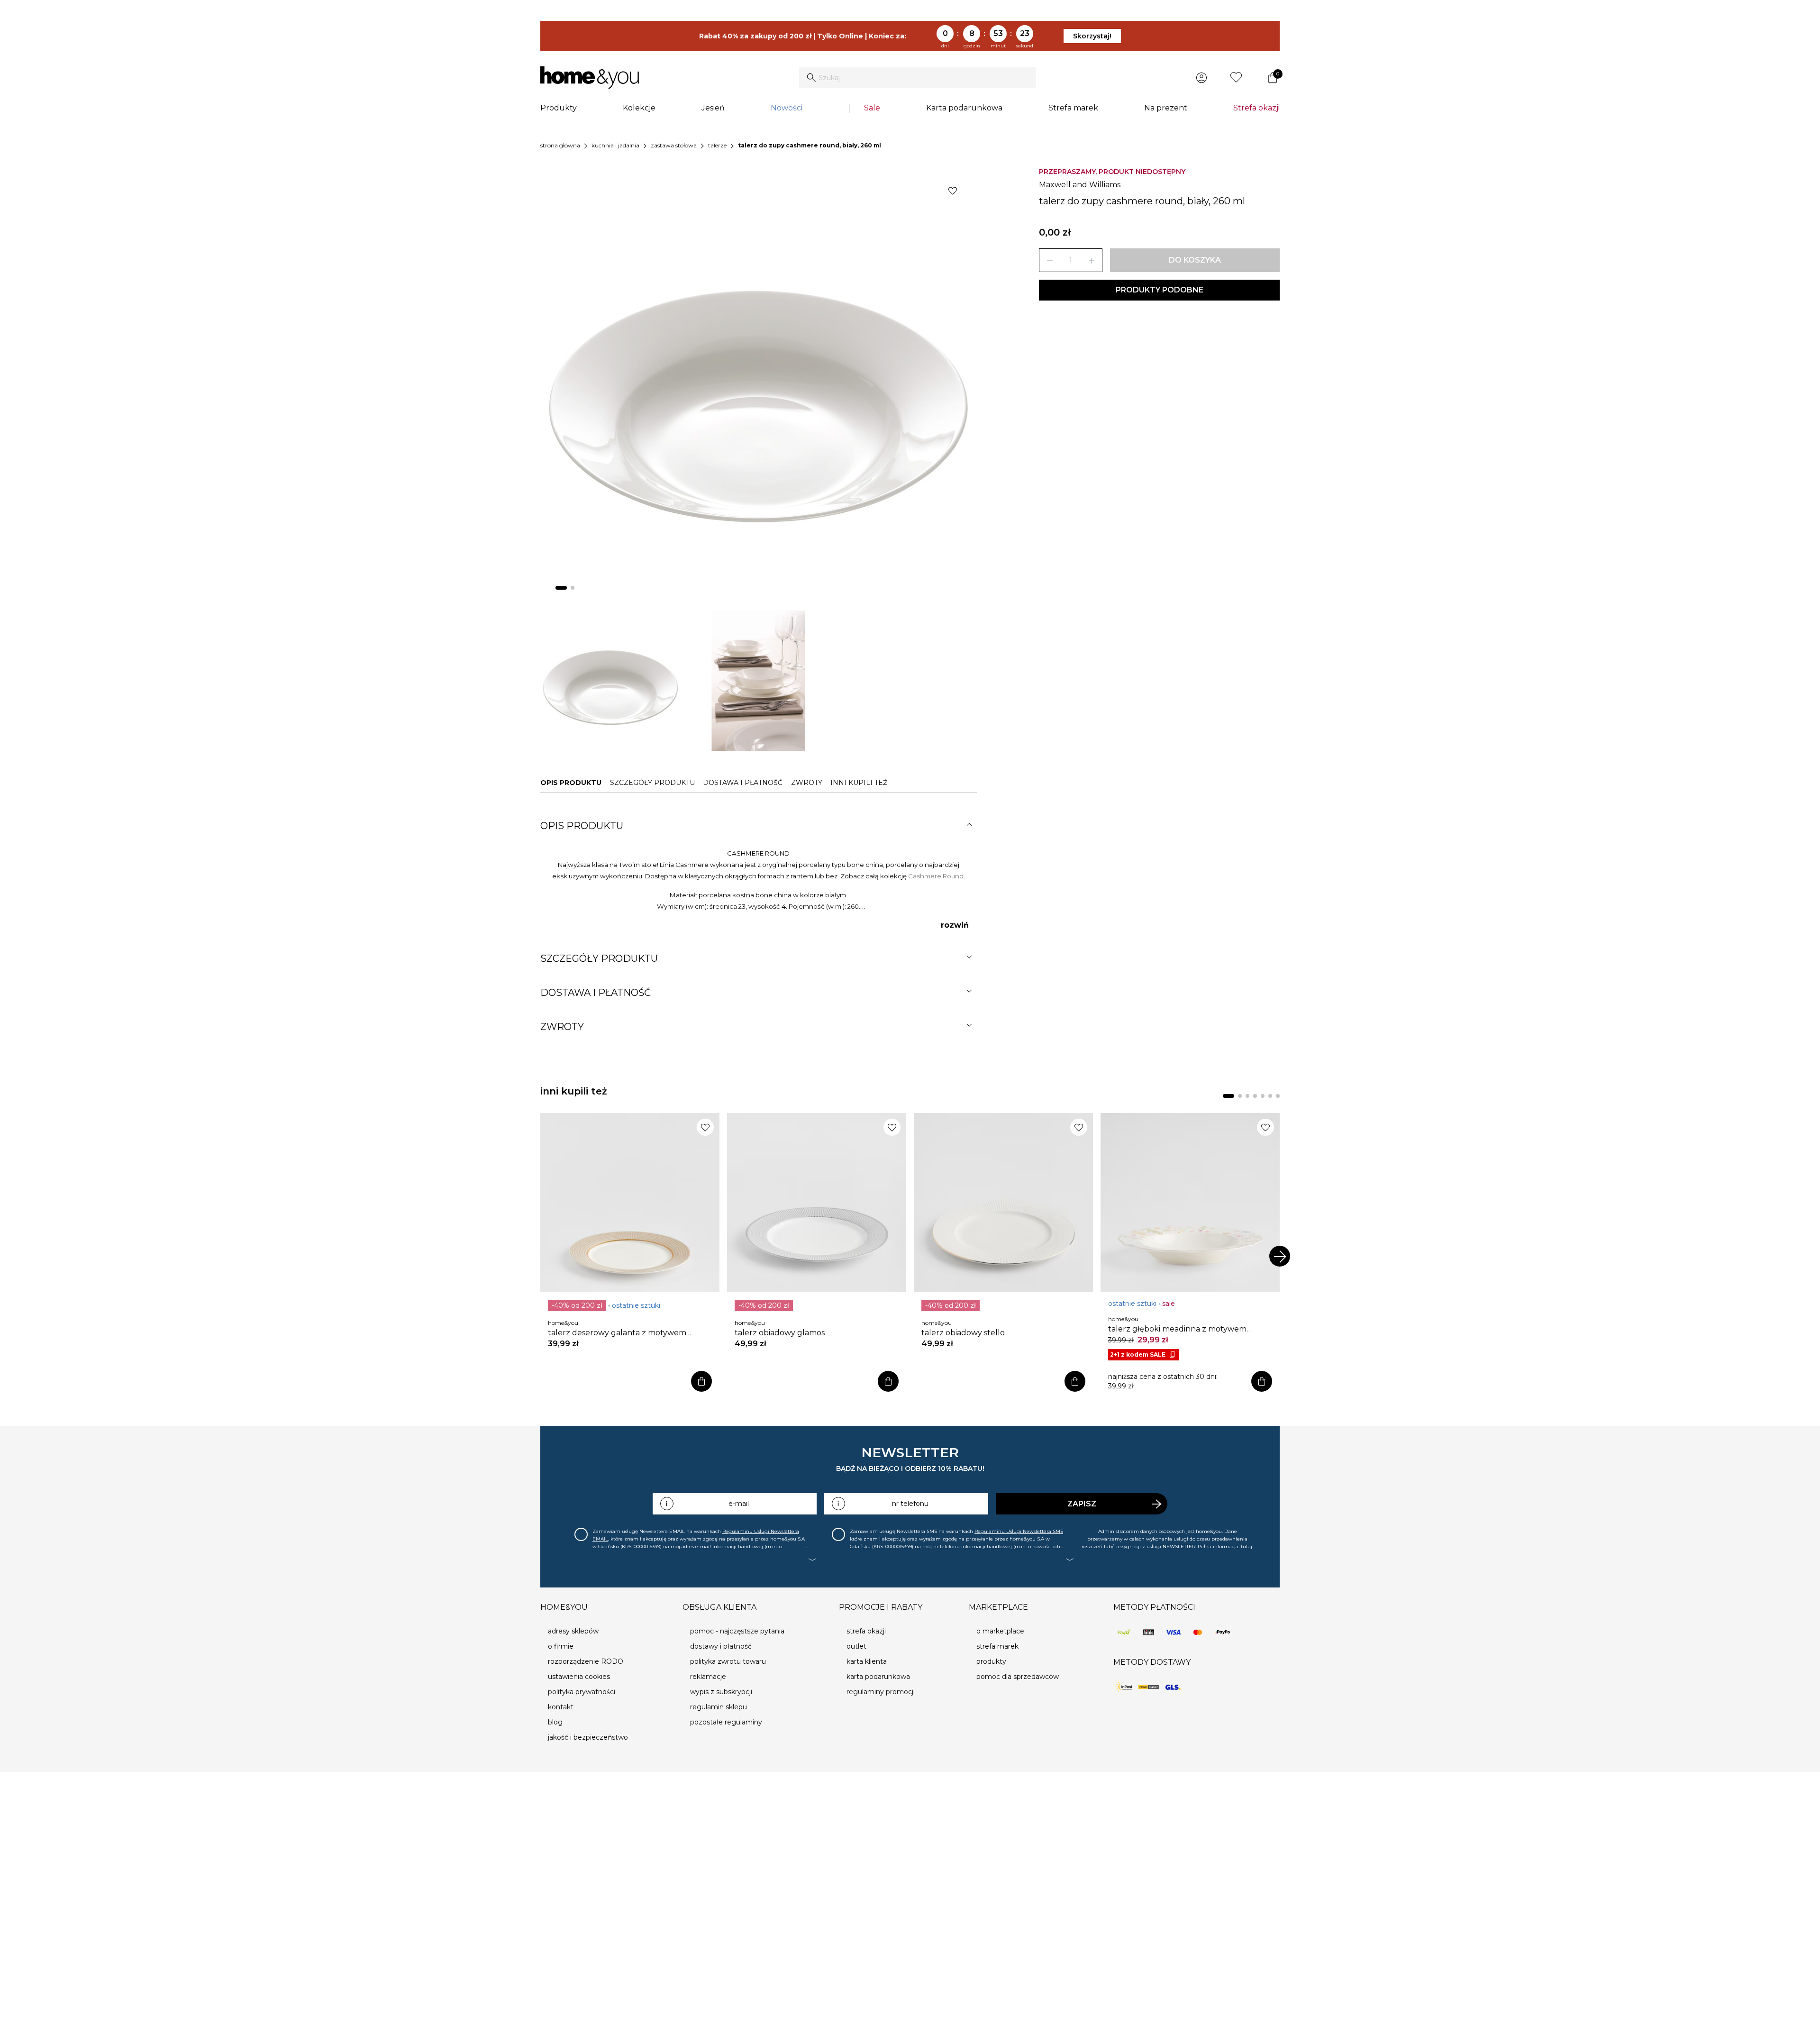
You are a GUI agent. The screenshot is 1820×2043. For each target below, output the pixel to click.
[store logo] (590, 78)
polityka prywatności (582, 1692)
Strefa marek (1073, 108)
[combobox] (918, 78)
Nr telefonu (910, 1504)
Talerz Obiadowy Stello (963, 1333)
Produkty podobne (1160, 290)
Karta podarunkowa (964, 108)
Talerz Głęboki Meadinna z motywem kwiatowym (1177, 1329)
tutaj (1247, 1546)
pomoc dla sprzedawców (1018, 1677)
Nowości (787, 108)
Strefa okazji (1256, 108)
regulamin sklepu (719, 1707)
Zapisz (1082, 1504)
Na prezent (1166, 108)
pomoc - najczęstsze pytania (737, 1631)
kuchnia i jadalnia (615, 145)
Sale (872, 108)
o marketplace (1000, 1631)
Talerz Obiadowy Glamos (780, 1333)
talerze (717, 145)
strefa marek (997, 1646)
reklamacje (708, 1677)
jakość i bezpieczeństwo (588, 1737)
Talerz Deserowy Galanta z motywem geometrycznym (617, 1333)
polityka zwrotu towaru (728, 1661)
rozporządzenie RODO (586, 1661)
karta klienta (867, 1661)
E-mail (739, 1504)
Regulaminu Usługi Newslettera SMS (1019, 1531)
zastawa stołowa (674, 145)
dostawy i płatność (721, 1646)
